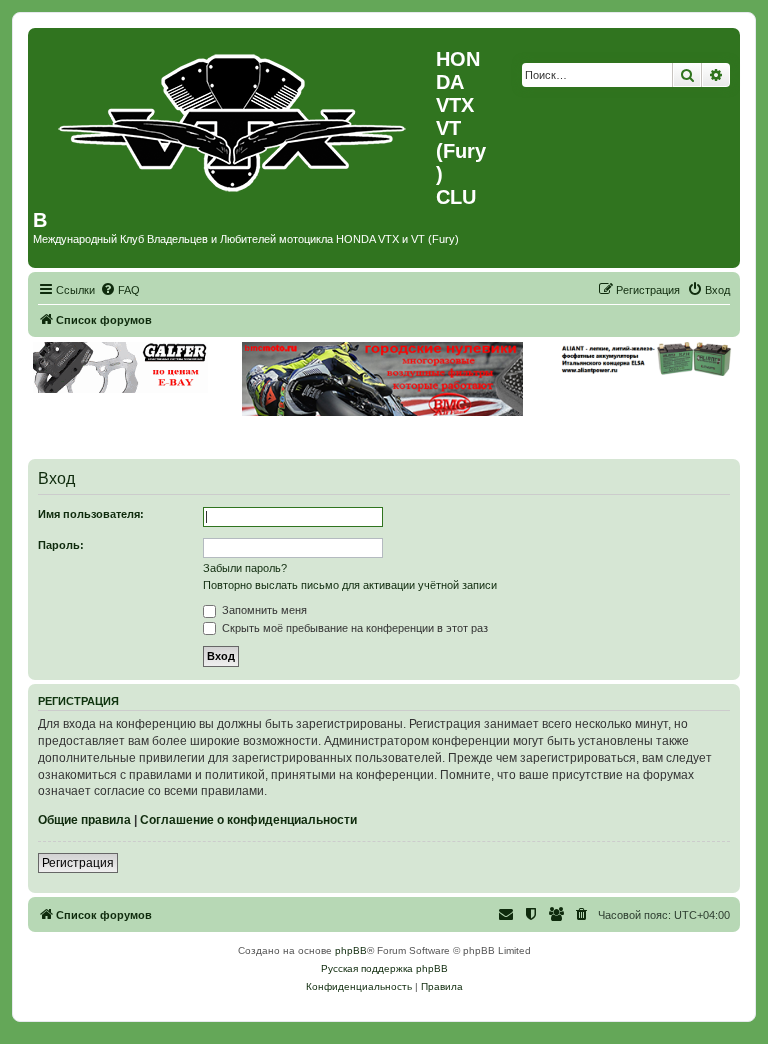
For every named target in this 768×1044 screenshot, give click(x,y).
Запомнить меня (263, 610)
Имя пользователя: (91, 514)
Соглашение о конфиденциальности (248, 820)
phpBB (351, 950)
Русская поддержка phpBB (384, 968)
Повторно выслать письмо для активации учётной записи (350, 585)
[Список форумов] (234, 118)
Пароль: (61, 545)
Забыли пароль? (245, 568)
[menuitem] (120, 290)
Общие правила (84, 820)
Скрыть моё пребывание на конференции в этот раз (353, 628)
